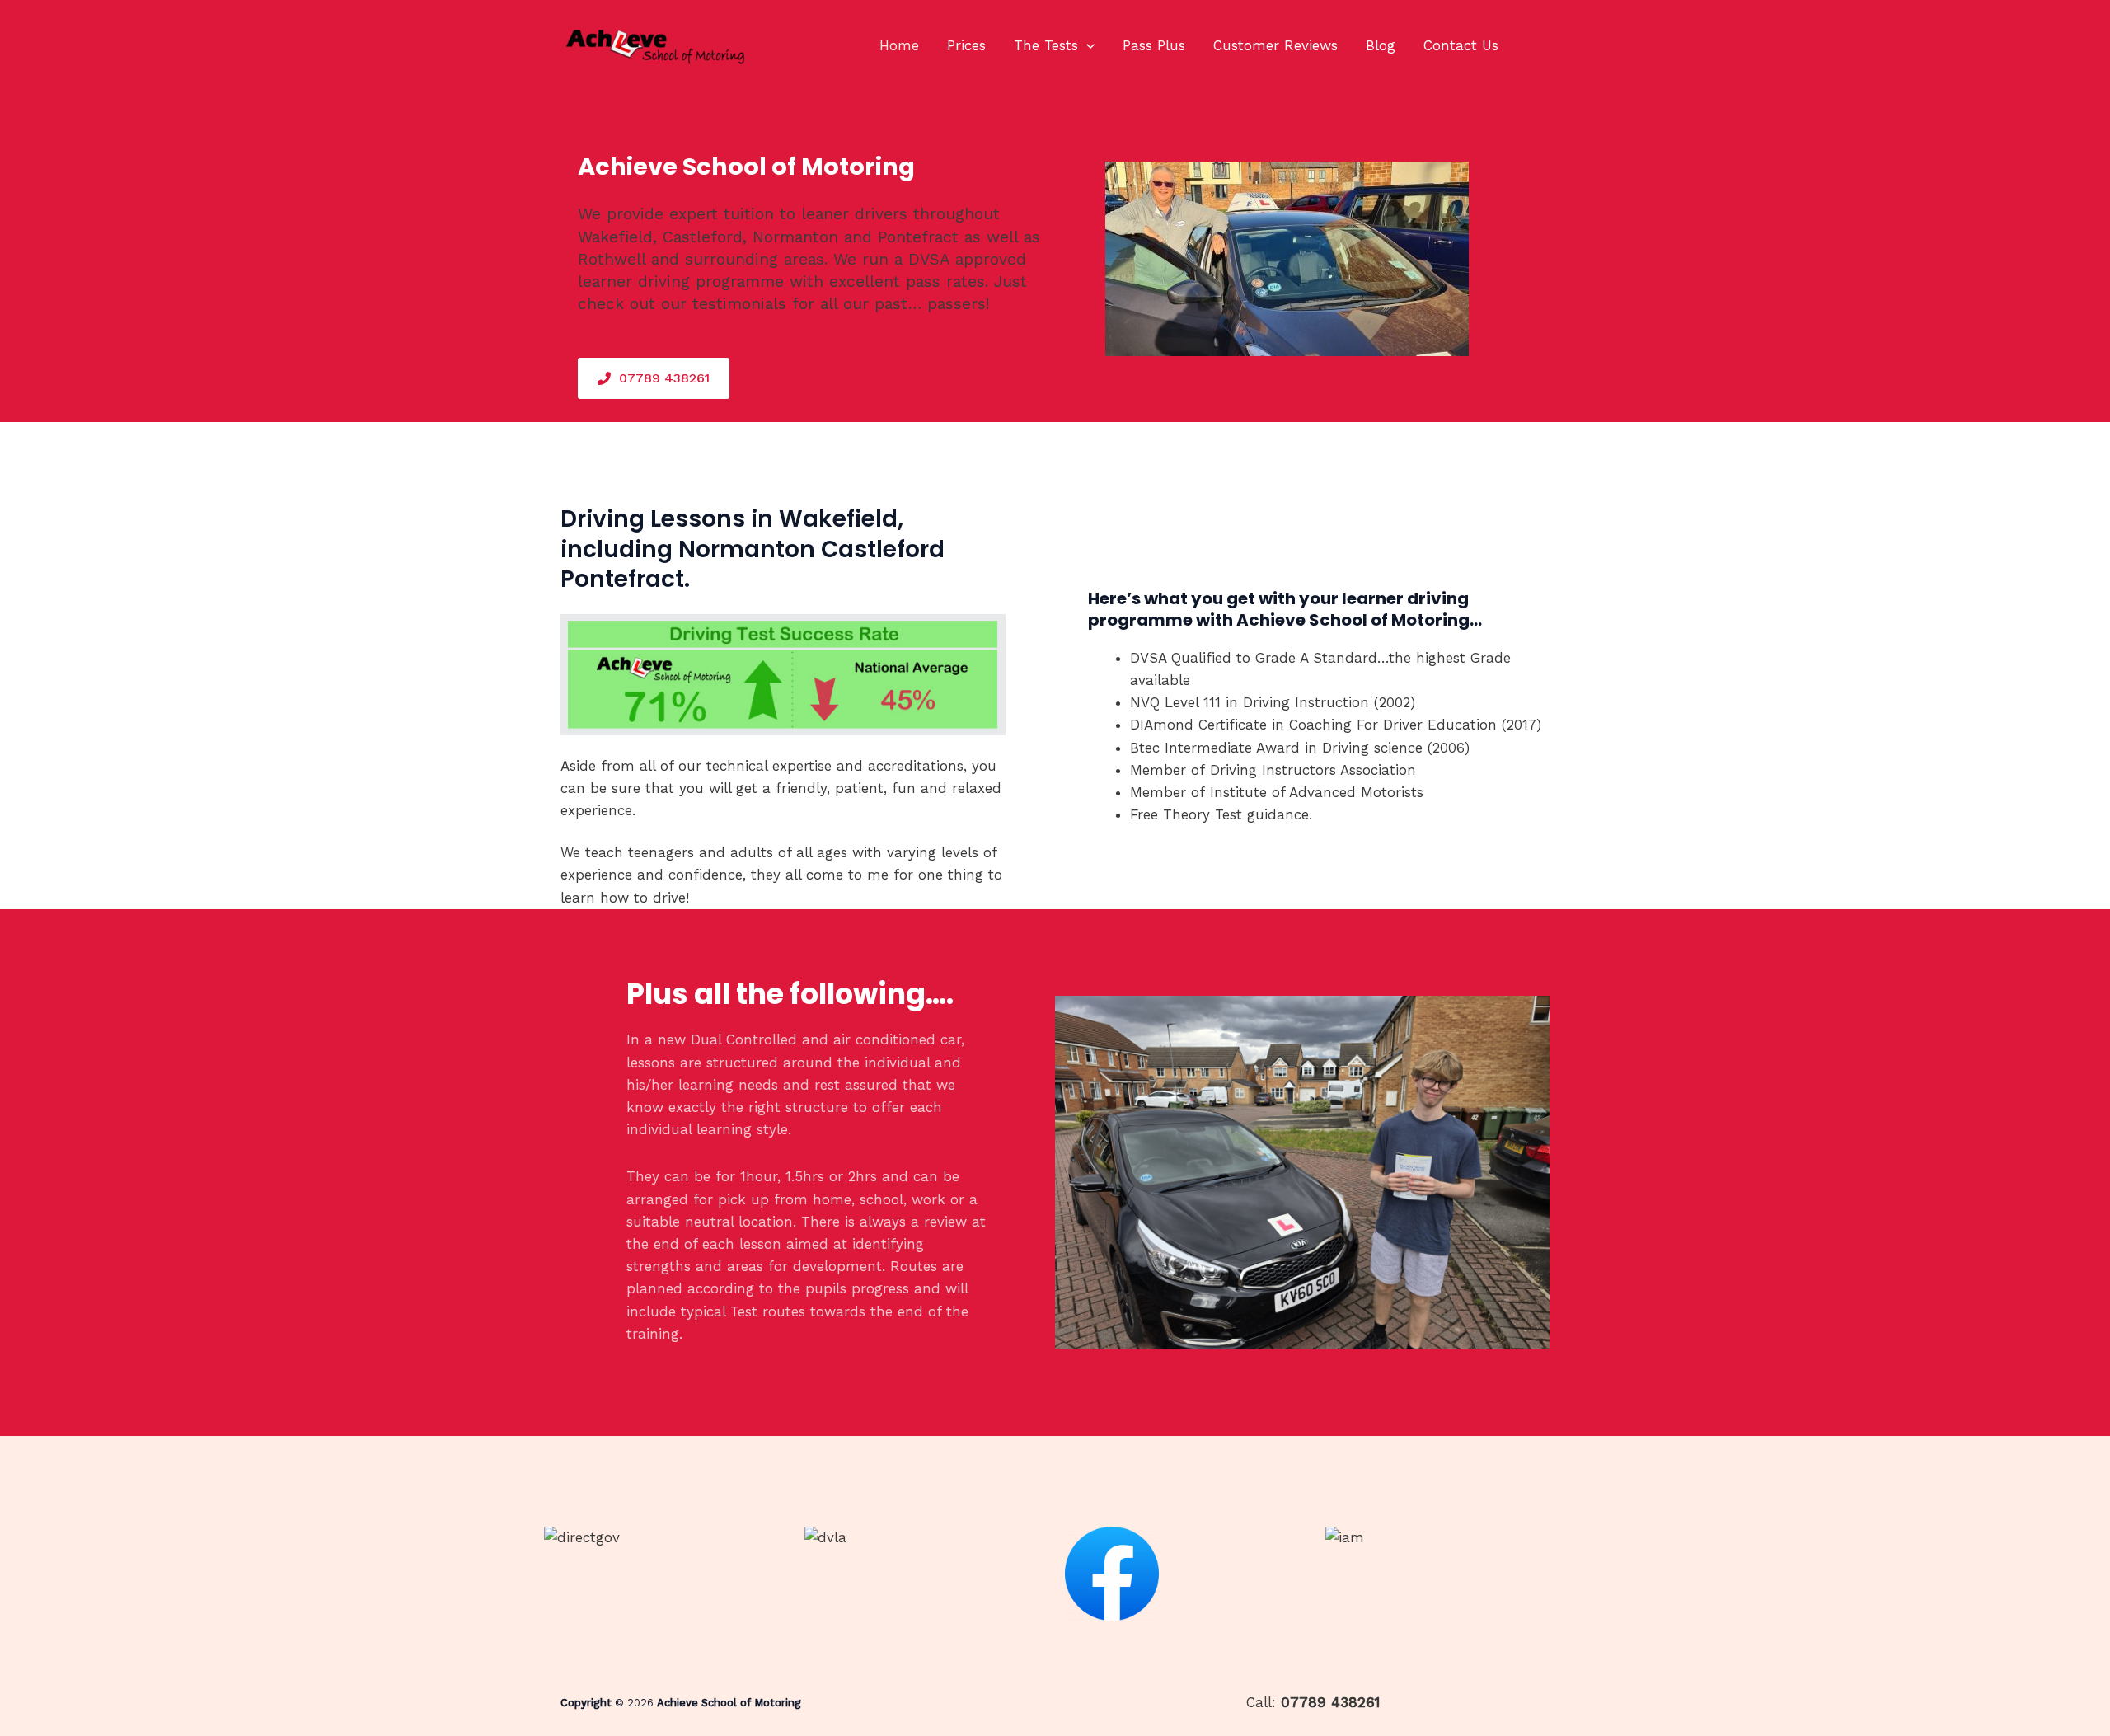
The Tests (1046, 45)
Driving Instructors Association (1313, 770)
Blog (1381, 45)
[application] (1086, 45)
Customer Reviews (1275, 45)
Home (899, 45)
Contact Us (1461, 45)
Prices (966, 45)
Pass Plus (1154, 45)
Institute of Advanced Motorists (1317, 792)
